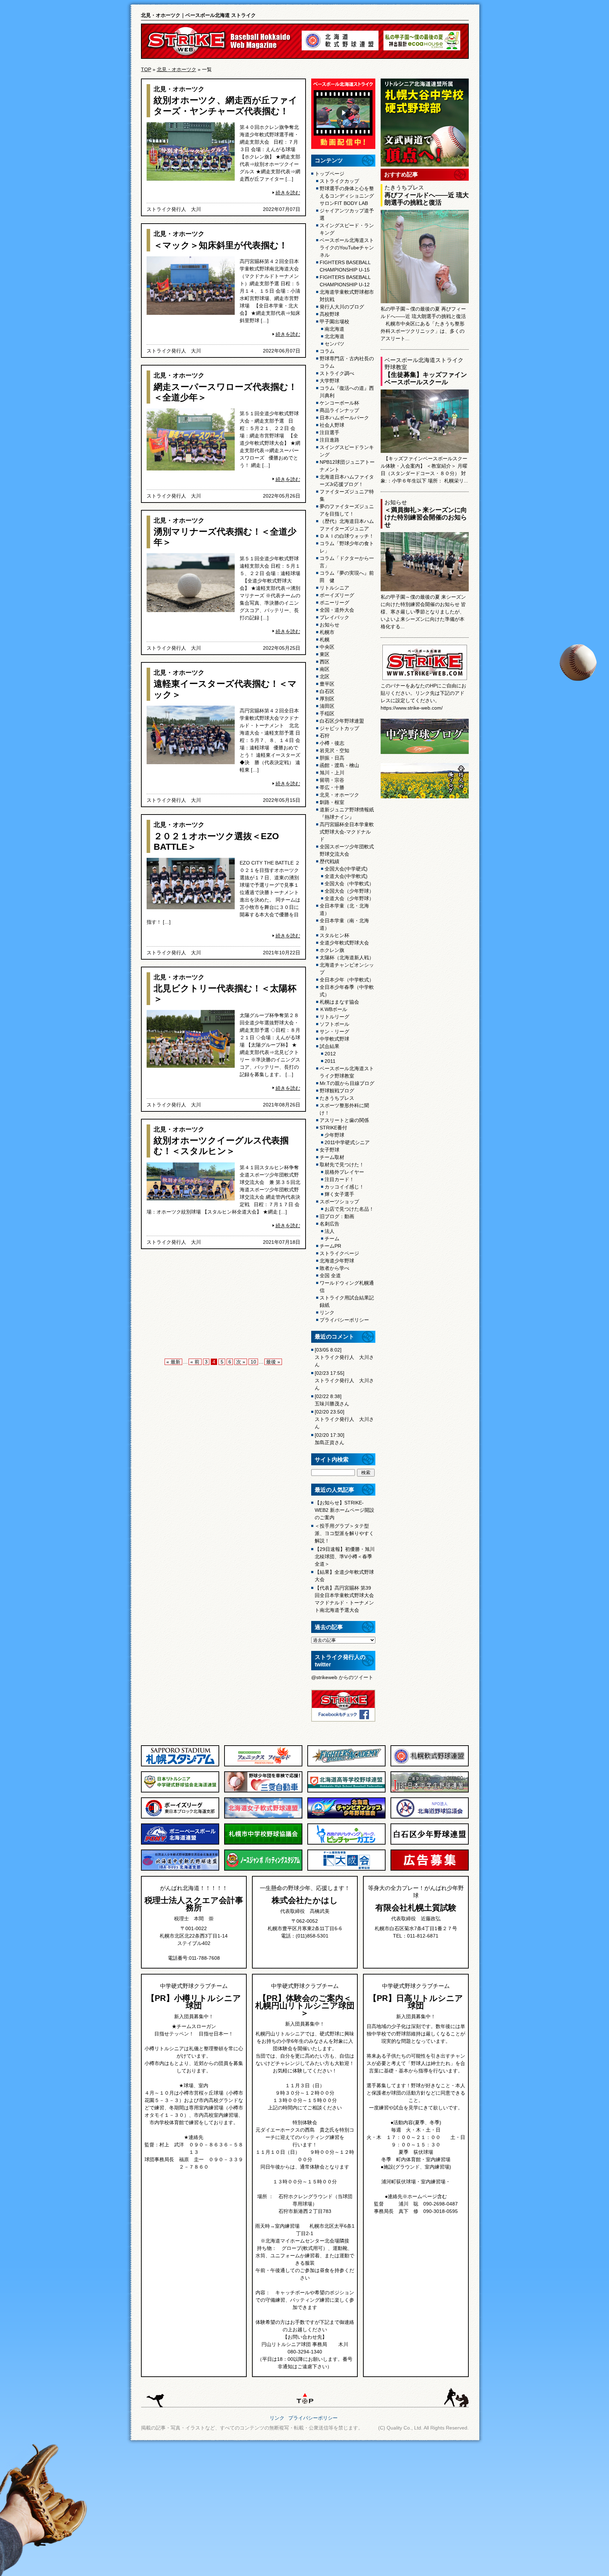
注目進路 (330, 440)
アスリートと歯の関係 (344, 1120)
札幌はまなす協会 (339, 1002)
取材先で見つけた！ (342, 1165)
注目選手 (330, 432)
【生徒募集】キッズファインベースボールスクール (426, 378)
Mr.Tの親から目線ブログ (347, 1083)
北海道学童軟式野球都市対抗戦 (347, 296)
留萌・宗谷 (332, 780)
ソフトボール (334, 1024)
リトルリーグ (334, 1017)
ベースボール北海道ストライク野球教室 (347, 1072)
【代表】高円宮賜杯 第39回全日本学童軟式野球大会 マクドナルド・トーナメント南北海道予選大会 (344, 1599)
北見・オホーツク (177, 69)
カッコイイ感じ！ (344, 1187)
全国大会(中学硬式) (346, 869)
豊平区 (327, 684)
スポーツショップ (339, 1202)
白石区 (327, 691)
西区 (325, 662)
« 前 (195, 1362)
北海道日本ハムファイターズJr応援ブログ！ (347, 481)
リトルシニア (334, 588)
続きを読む (288, 193)
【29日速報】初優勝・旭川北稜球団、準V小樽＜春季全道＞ (345, 1557)
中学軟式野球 (334, 1039)
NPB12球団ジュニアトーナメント (347, 466)
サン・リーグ (334, 1031)
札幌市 (327, 632)
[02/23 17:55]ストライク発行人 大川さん (344, 1380)
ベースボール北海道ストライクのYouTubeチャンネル (347, 248)
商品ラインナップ (339, 410)
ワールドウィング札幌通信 (347, 1287)
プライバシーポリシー (344, 1320)
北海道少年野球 (337, 1261)
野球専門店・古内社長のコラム (347, 362)
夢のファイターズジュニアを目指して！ (347, 510)
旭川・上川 (332, 773)
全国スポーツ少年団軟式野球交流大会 (347, 850)
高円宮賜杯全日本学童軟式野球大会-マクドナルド (347, 832)
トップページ (330, 174)
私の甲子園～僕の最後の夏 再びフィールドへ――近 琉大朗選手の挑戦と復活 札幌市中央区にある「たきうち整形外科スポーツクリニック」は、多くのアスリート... (423, 324)
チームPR (330, 1246)
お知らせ (330, 625)
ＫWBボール (333, 1009)
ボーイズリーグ (337, 595)
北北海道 (334, 336)
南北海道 (334, 329)
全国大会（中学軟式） (349, 884)
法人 (330, 1231)
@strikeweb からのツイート (342, 1677)
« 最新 (173, 1362)
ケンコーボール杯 (339, 403)
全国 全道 (330, 1275)
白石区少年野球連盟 (342, 721)
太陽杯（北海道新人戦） (347, 958)
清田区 (327, 706)
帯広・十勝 (332, 787)
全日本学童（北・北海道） (344, 909)
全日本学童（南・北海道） (344, 924)
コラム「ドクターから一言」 (347, 562)
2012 (330, 1054)
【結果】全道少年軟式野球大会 (344, 1576)
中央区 (327, 647)
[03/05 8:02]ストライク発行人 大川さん (344, 1357)
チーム (332, 1239)
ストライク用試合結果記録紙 (347, 1301)
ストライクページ (339, 1253)
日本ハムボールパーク (344, 418)
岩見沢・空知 (334, 750)
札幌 (325, 640)
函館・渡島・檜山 (339, 765)
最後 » (273, 1362)
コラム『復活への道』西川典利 (347, 392)
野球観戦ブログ (337, 1091)
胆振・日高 (332, 758)
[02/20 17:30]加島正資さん (330, 1439)
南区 (325, 669)
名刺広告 (330, 1224)
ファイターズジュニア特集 (347, 495)
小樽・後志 (332, 743)
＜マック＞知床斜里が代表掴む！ (221, 245)
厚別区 (327, 699)
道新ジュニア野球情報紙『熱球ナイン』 (347, 813)
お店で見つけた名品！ (349, 1209)
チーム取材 (332, 1157)
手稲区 (327, 713)
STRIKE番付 (333, 1128)
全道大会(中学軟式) (346, 876)
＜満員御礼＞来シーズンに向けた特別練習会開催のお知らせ (426, 517)
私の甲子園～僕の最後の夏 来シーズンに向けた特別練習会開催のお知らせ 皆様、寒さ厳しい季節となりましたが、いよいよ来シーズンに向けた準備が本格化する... (423, 612)
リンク (327, 1312)
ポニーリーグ (334, 603)
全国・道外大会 (337, 610)
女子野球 (330, 1150)
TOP (146, 69)
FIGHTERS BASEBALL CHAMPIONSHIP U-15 (345, 266)
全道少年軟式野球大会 (344, 943)
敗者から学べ (334, 1268)
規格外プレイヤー (344, 1172)
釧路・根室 (332, 802)
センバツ (334, 344)
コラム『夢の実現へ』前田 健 (347, 577)
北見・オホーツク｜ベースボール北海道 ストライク (198, 15)
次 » (241, 1362)
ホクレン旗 (332, 950)
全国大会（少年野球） (349, 891)
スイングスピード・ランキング (347, 229)
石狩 (325, 736)
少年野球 (334, 1135)
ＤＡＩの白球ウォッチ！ (347, 536)
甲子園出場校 (334, 322)
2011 (330, 1061)
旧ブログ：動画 (337, 1216)
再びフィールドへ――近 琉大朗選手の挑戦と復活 (427, 199)
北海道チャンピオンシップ (347, 969)
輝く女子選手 (339, 1194)
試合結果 (330, 1046)
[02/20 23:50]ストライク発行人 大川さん (344, 1419)
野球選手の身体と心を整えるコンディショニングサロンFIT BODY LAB (347, 196)
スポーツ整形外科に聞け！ (344, 1109)
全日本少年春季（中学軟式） (347, 991)
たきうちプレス (337, 1098)
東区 (325, 654)
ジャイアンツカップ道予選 (347, 214)
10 (253, 1362)
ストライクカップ (339, 181)
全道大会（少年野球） (349, 898)
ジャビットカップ (339, 728)
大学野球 (330, 381)
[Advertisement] (223, 1305)
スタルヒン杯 (334, 935)
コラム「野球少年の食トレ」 (347, 547)
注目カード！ (339, 1179)
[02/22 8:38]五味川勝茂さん (332, 1400)
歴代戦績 (330, 861)
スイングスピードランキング (347, 451)
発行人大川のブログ (342, 307)
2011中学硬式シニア (347, 1142)
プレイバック (334, 617)
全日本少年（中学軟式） (347, 980)
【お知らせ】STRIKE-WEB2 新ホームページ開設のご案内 (345, 1510)
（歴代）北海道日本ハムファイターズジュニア (347, 525)
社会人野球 (332, 425)
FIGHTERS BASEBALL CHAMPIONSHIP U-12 (345, 281)
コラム (327, 351)
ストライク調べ (337, 373)
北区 (325, 676)
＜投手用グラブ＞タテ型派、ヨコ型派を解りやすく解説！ (344, 1533)
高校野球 (330, 314)
